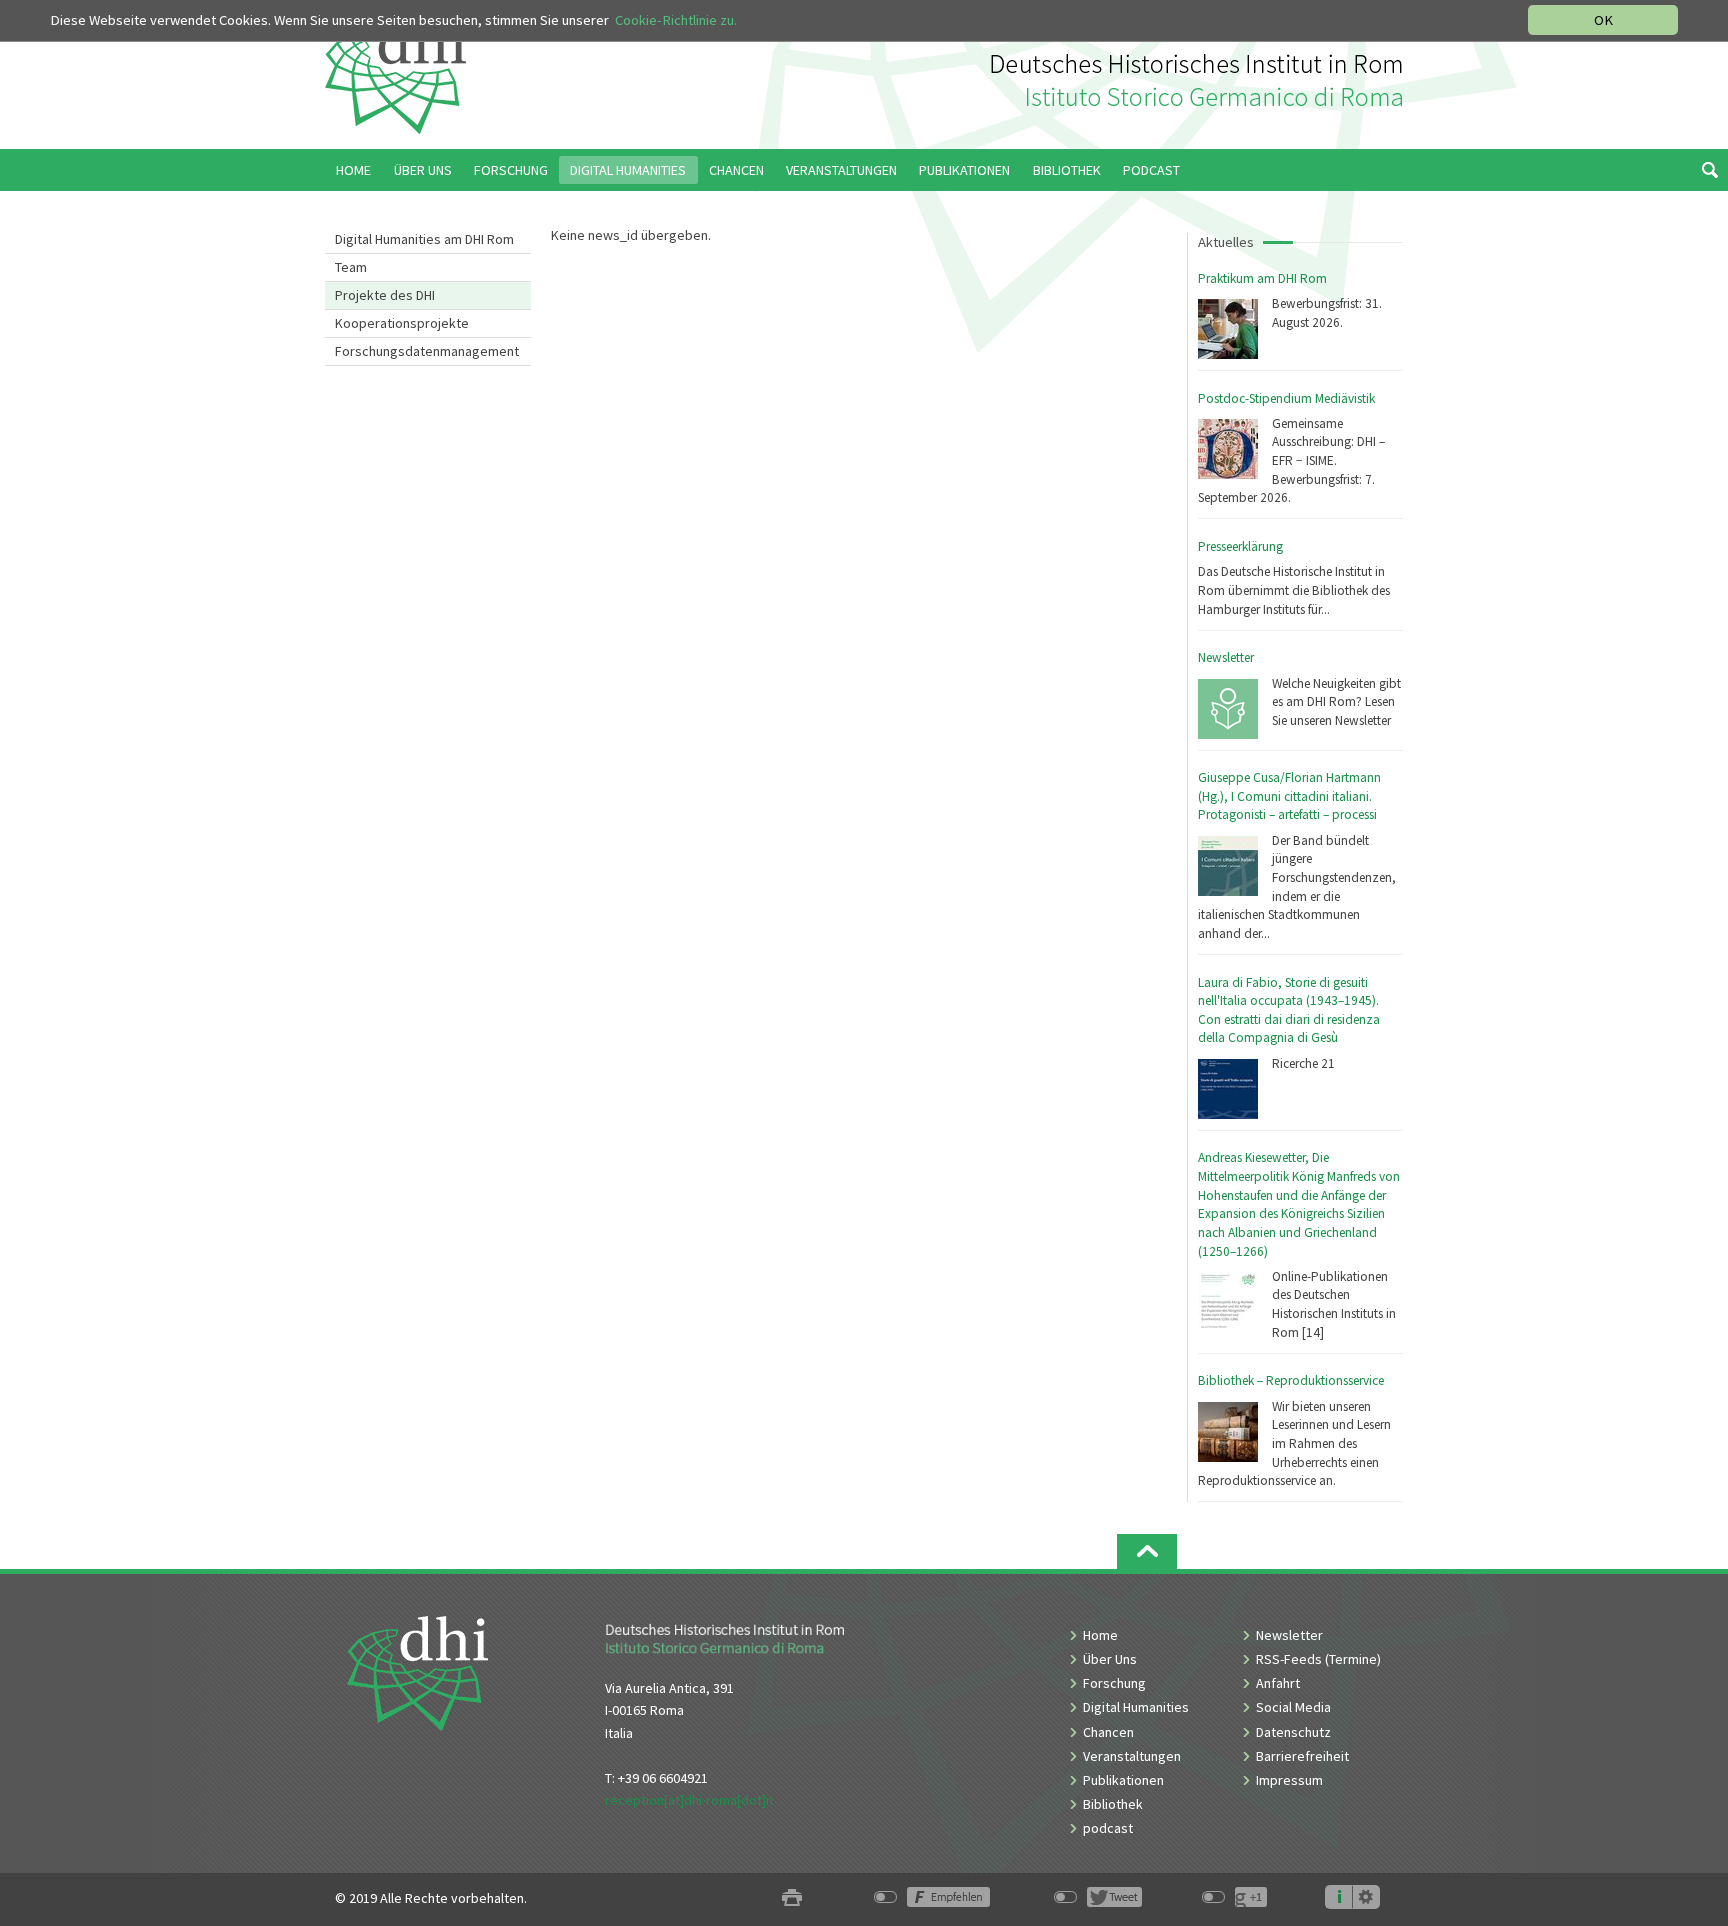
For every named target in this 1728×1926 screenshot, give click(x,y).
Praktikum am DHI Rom (1262, 278)
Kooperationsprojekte (402, 323)
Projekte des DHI (385, 295)
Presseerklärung (1240, 546)
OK (1603, 20)
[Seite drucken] (792, 1898)
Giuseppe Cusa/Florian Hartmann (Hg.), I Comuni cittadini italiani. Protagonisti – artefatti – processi (1289, 796)
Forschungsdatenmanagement (427, 351)
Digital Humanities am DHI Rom (424, 239)
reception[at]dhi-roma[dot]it (689, 1800)
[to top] (1147, 1551)
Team (351, 267)
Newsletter (1226, 657)
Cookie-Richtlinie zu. (676, 20)
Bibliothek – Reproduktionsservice (1291, 1380)
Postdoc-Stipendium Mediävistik (1286, 398)
